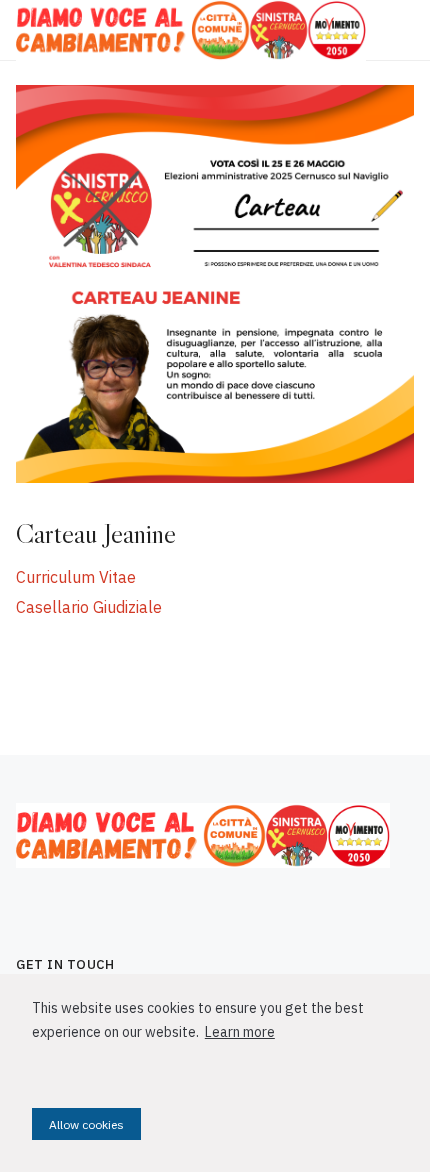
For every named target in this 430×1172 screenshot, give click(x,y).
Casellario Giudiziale (89, 607)
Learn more (240, 1032)
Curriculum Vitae (76, 577)
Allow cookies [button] (86, 1124)
